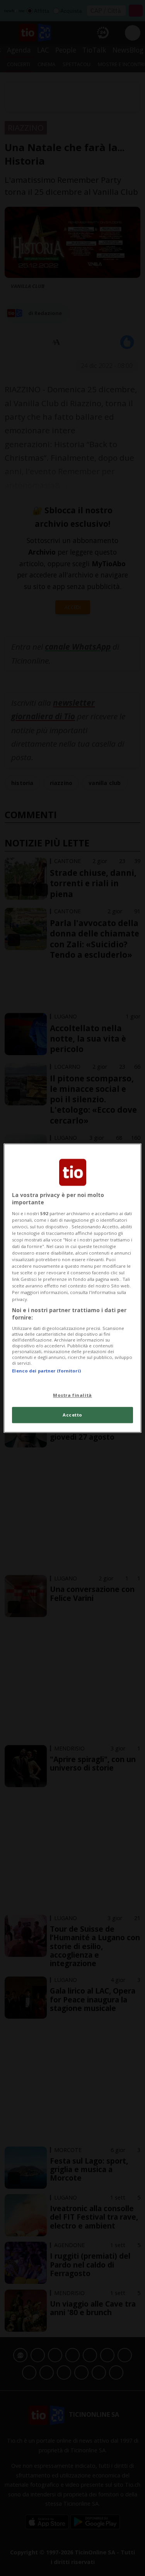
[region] (72, 1288)
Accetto (72, 1415)
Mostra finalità (72, 1395)
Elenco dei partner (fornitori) (46, 1371)
